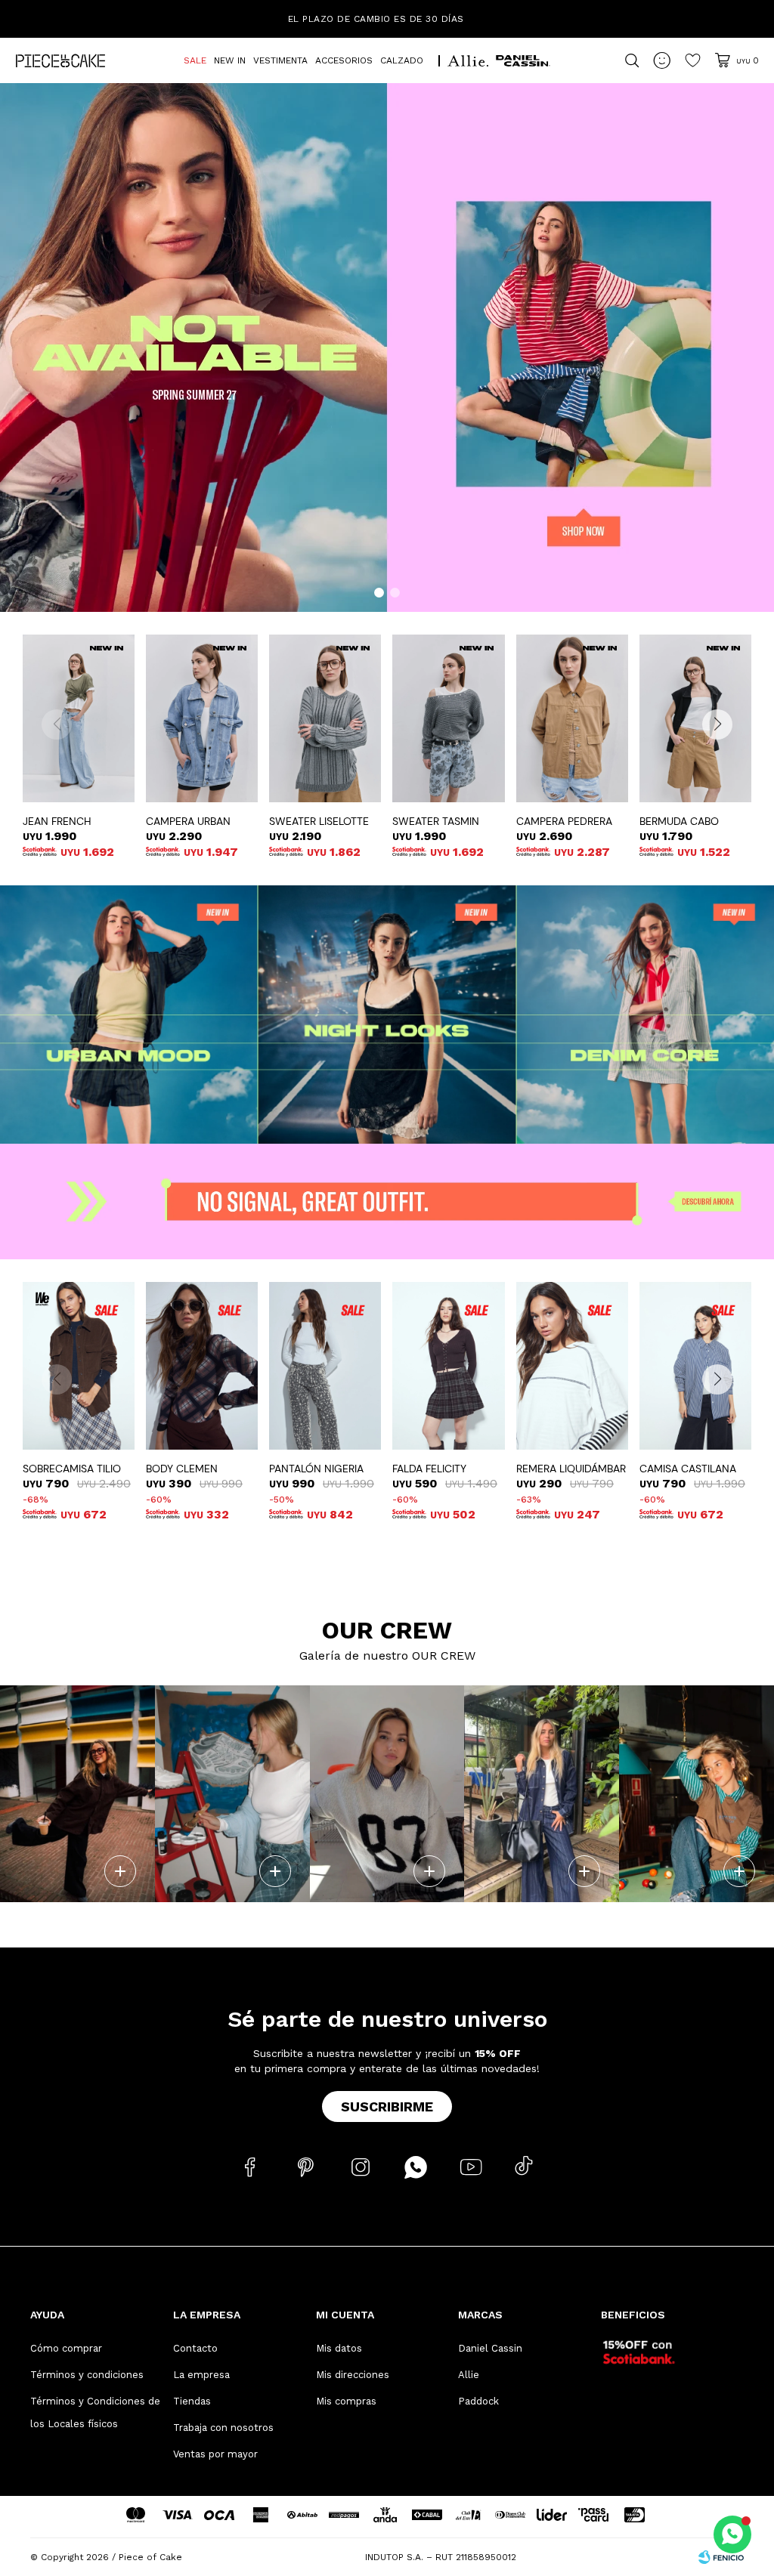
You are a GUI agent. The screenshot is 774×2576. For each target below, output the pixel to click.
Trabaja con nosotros (223, 2428)
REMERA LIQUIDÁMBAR (571, 1469)
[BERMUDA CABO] (695, 718)
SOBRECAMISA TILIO (72, 1469)
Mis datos (339, 2348)
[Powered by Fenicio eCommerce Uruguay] (721, 2557)
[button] (379, 593)
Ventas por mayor (215, 2454)
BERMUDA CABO (679, 821)
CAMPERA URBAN (188, 821)
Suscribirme (387, 2107)
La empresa (201, 2375)
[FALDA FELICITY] (448, 1366)
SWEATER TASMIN (436, 821)
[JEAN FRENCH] (79, 718)
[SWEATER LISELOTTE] (325, 718)
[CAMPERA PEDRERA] (572, 718)
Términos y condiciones (87, 2375)
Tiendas (192, 2401)
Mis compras (346, 2401)
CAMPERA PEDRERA (564, 821)
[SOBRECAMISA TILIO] (79, 1366)
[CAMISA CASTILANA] (695, 1366)
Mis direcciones (353, 2375)
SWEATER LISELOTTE (319, 821)
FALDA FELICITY (429, 1469)
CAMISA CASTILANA (688, 1469)
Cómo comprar (66, 2348)
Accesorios (344, 60)
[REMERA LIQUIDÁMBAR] (572, 1366)
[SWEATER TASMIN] (448, 718)
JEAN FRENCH (57, 821)
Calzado (402, 60)
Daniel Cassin (490, 2348)
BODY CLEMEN (182, 1469)
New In (230, 60)
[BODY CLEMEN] (202, 1366)
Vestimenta (280, 60)
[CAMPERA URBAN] (202, 718)
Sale (195, 60)
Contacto (195, 2348)
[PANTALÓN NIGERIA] (325, 1366)
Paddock (478, 2401)
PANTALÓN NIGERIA (316, 1469)
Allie (469, 2375)
